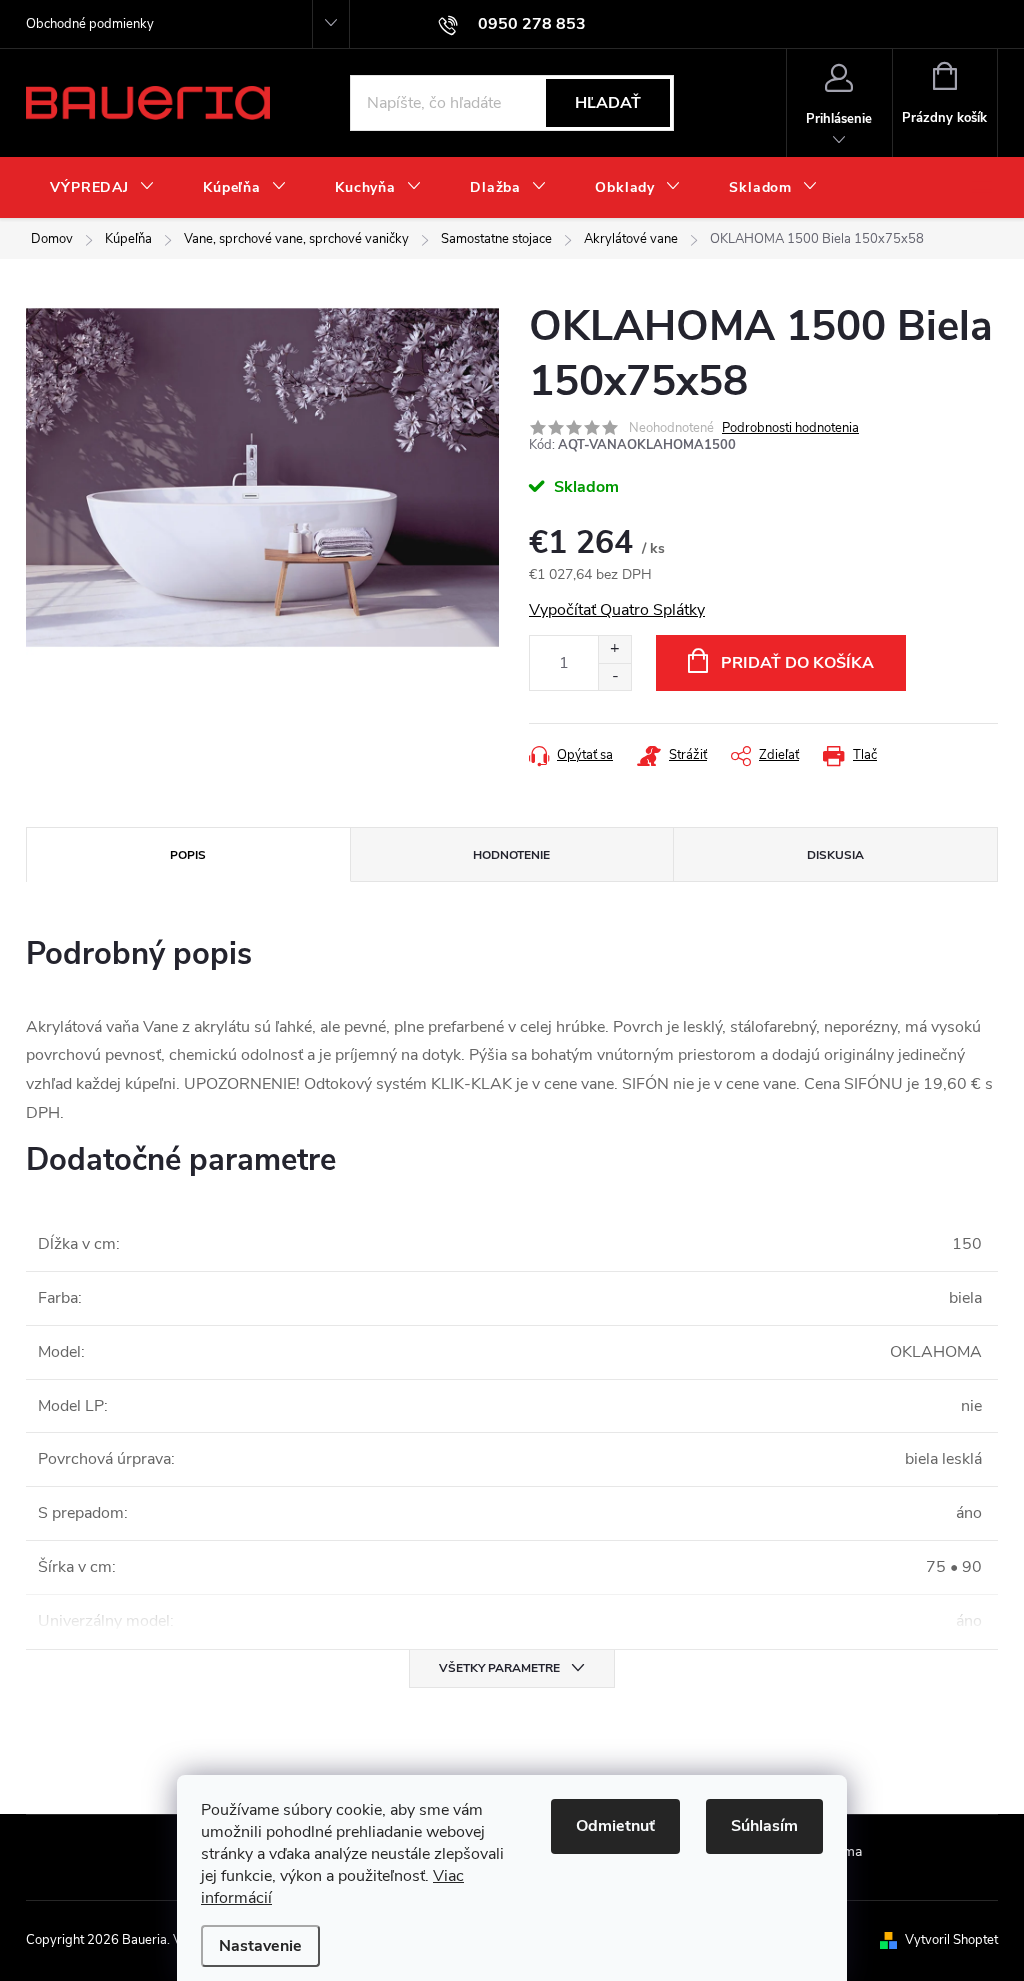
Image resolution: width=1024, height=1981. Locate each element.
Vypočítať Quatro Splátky (617, 610)
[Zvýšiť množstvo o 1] (614, 649)
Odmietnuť (615, 1826)
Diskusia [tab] (835, 855)
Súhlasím (764, 1826)
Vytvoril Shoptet (951, 1940)
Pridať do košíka (797, 663)
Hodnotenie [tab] (511, 855)
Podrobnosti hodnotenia (790, 428)
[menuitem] (102, 188)
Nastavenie (260, 1946)
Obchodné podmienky (90, 24)
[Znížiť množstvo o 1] (614, 676)
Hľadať (608, 103)
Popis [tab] (188, 855)
